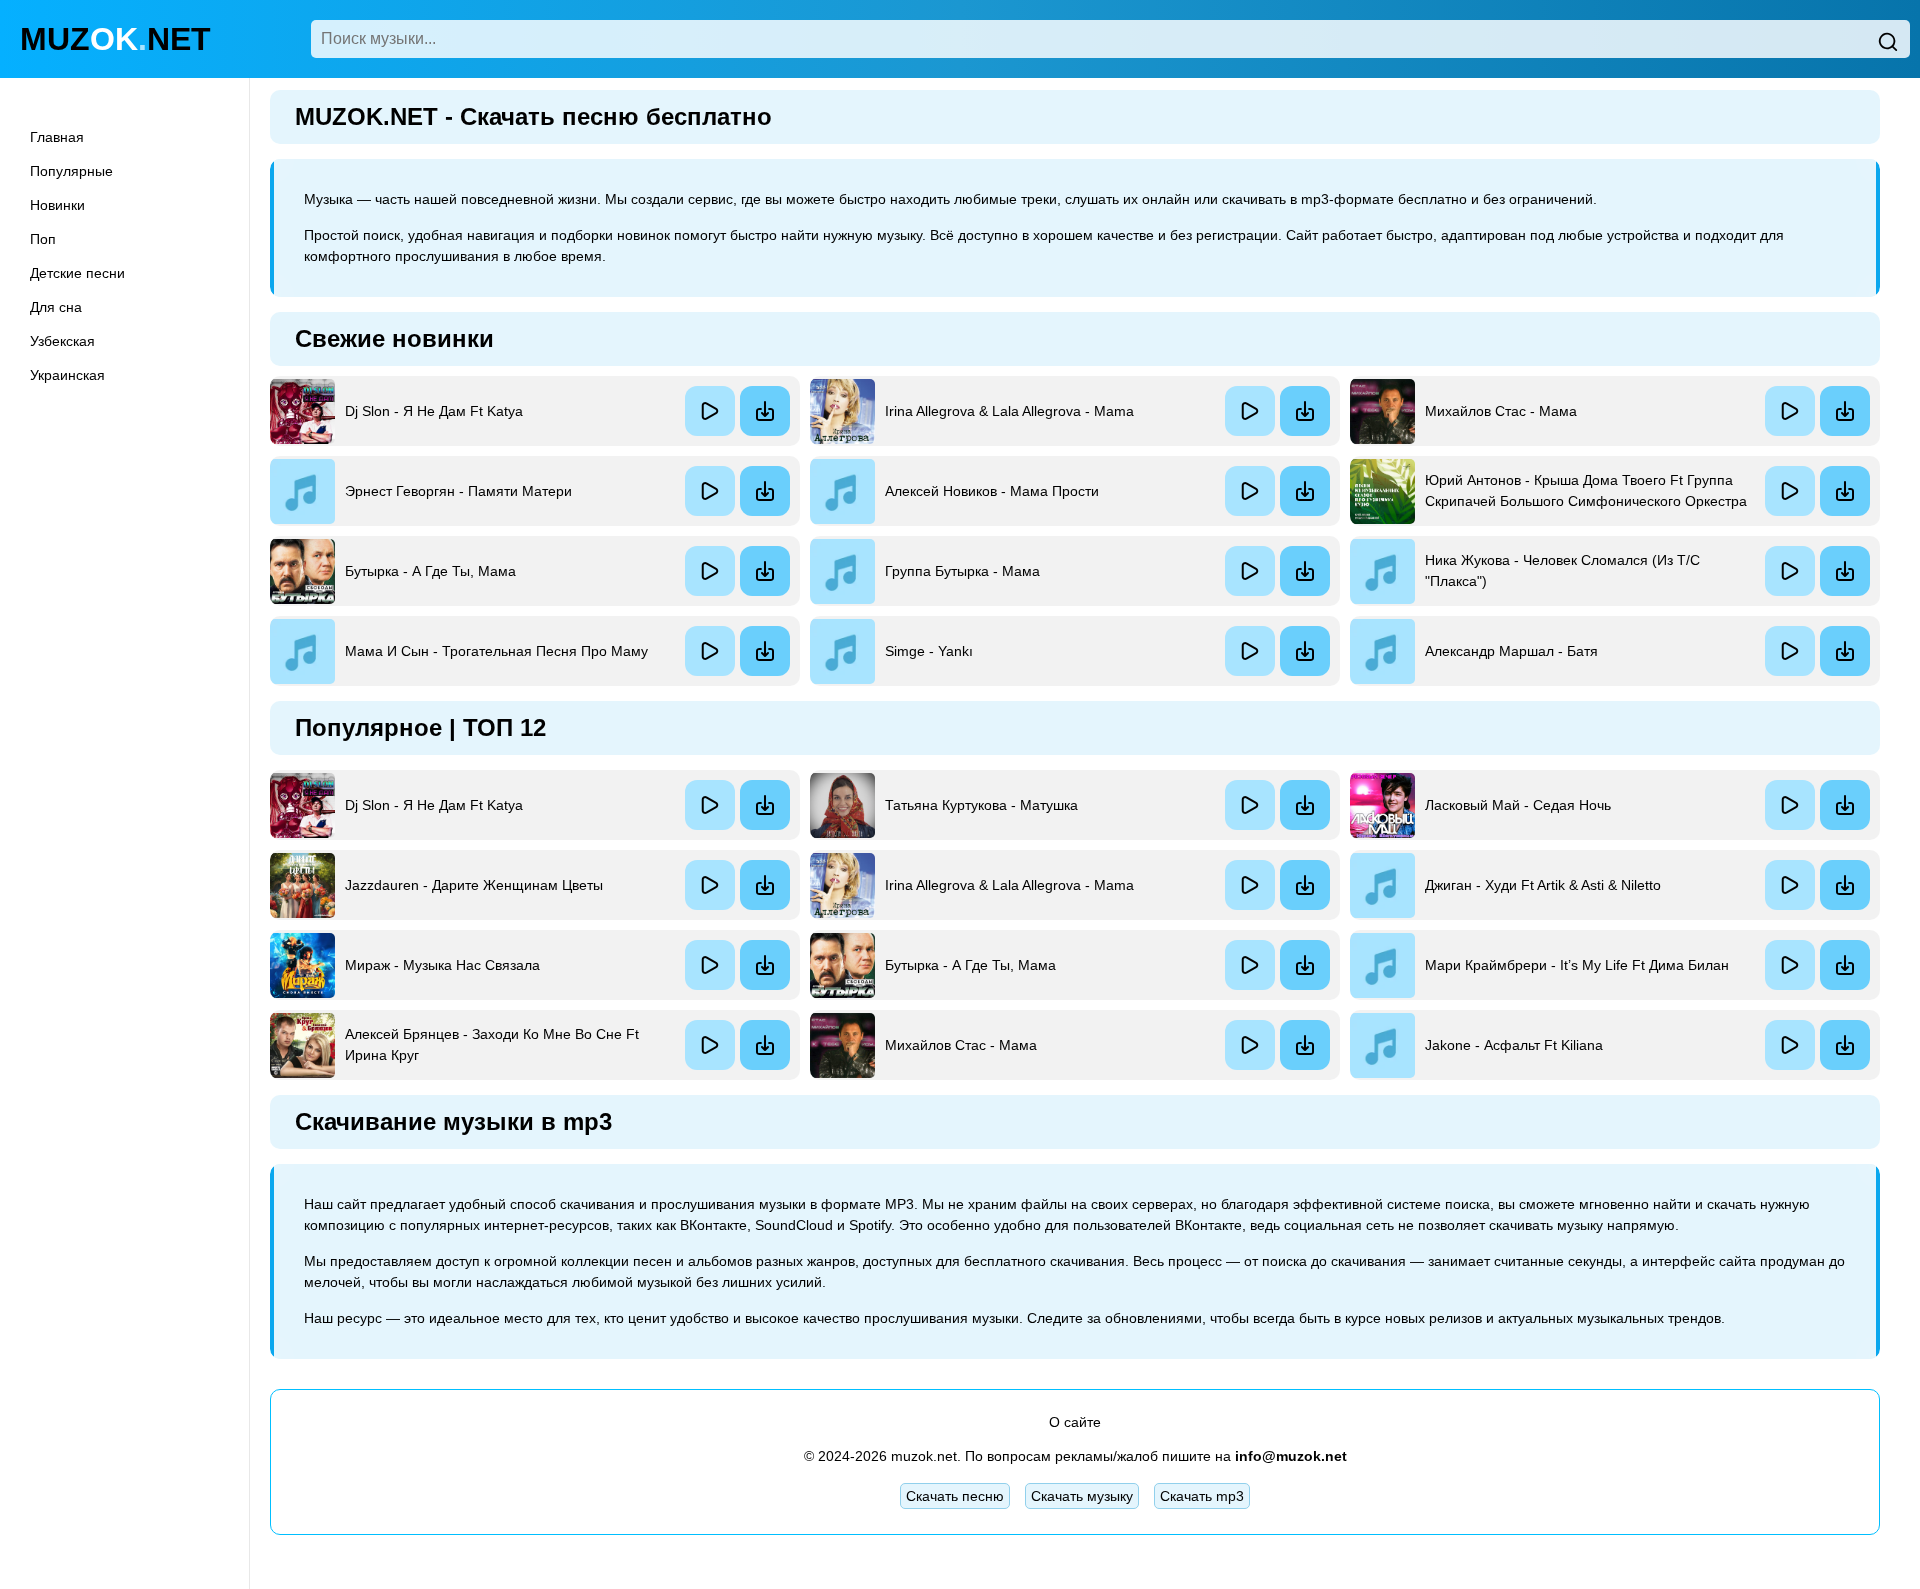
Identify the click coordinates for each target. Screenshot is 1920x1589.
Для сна (56, 307)
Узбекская (62, 341)
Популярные (71, 171)
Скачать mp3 (1202, 1496)
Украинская (67, 375)
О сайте (1075, 1422)
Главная (57, 137)
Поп (43, 239)
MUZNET (115, 39)
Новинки (57, 205)
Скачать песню (955, 1496)
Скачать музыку (1082, 1496)
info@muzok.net (1291, 1456)
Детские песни (77, 273)
